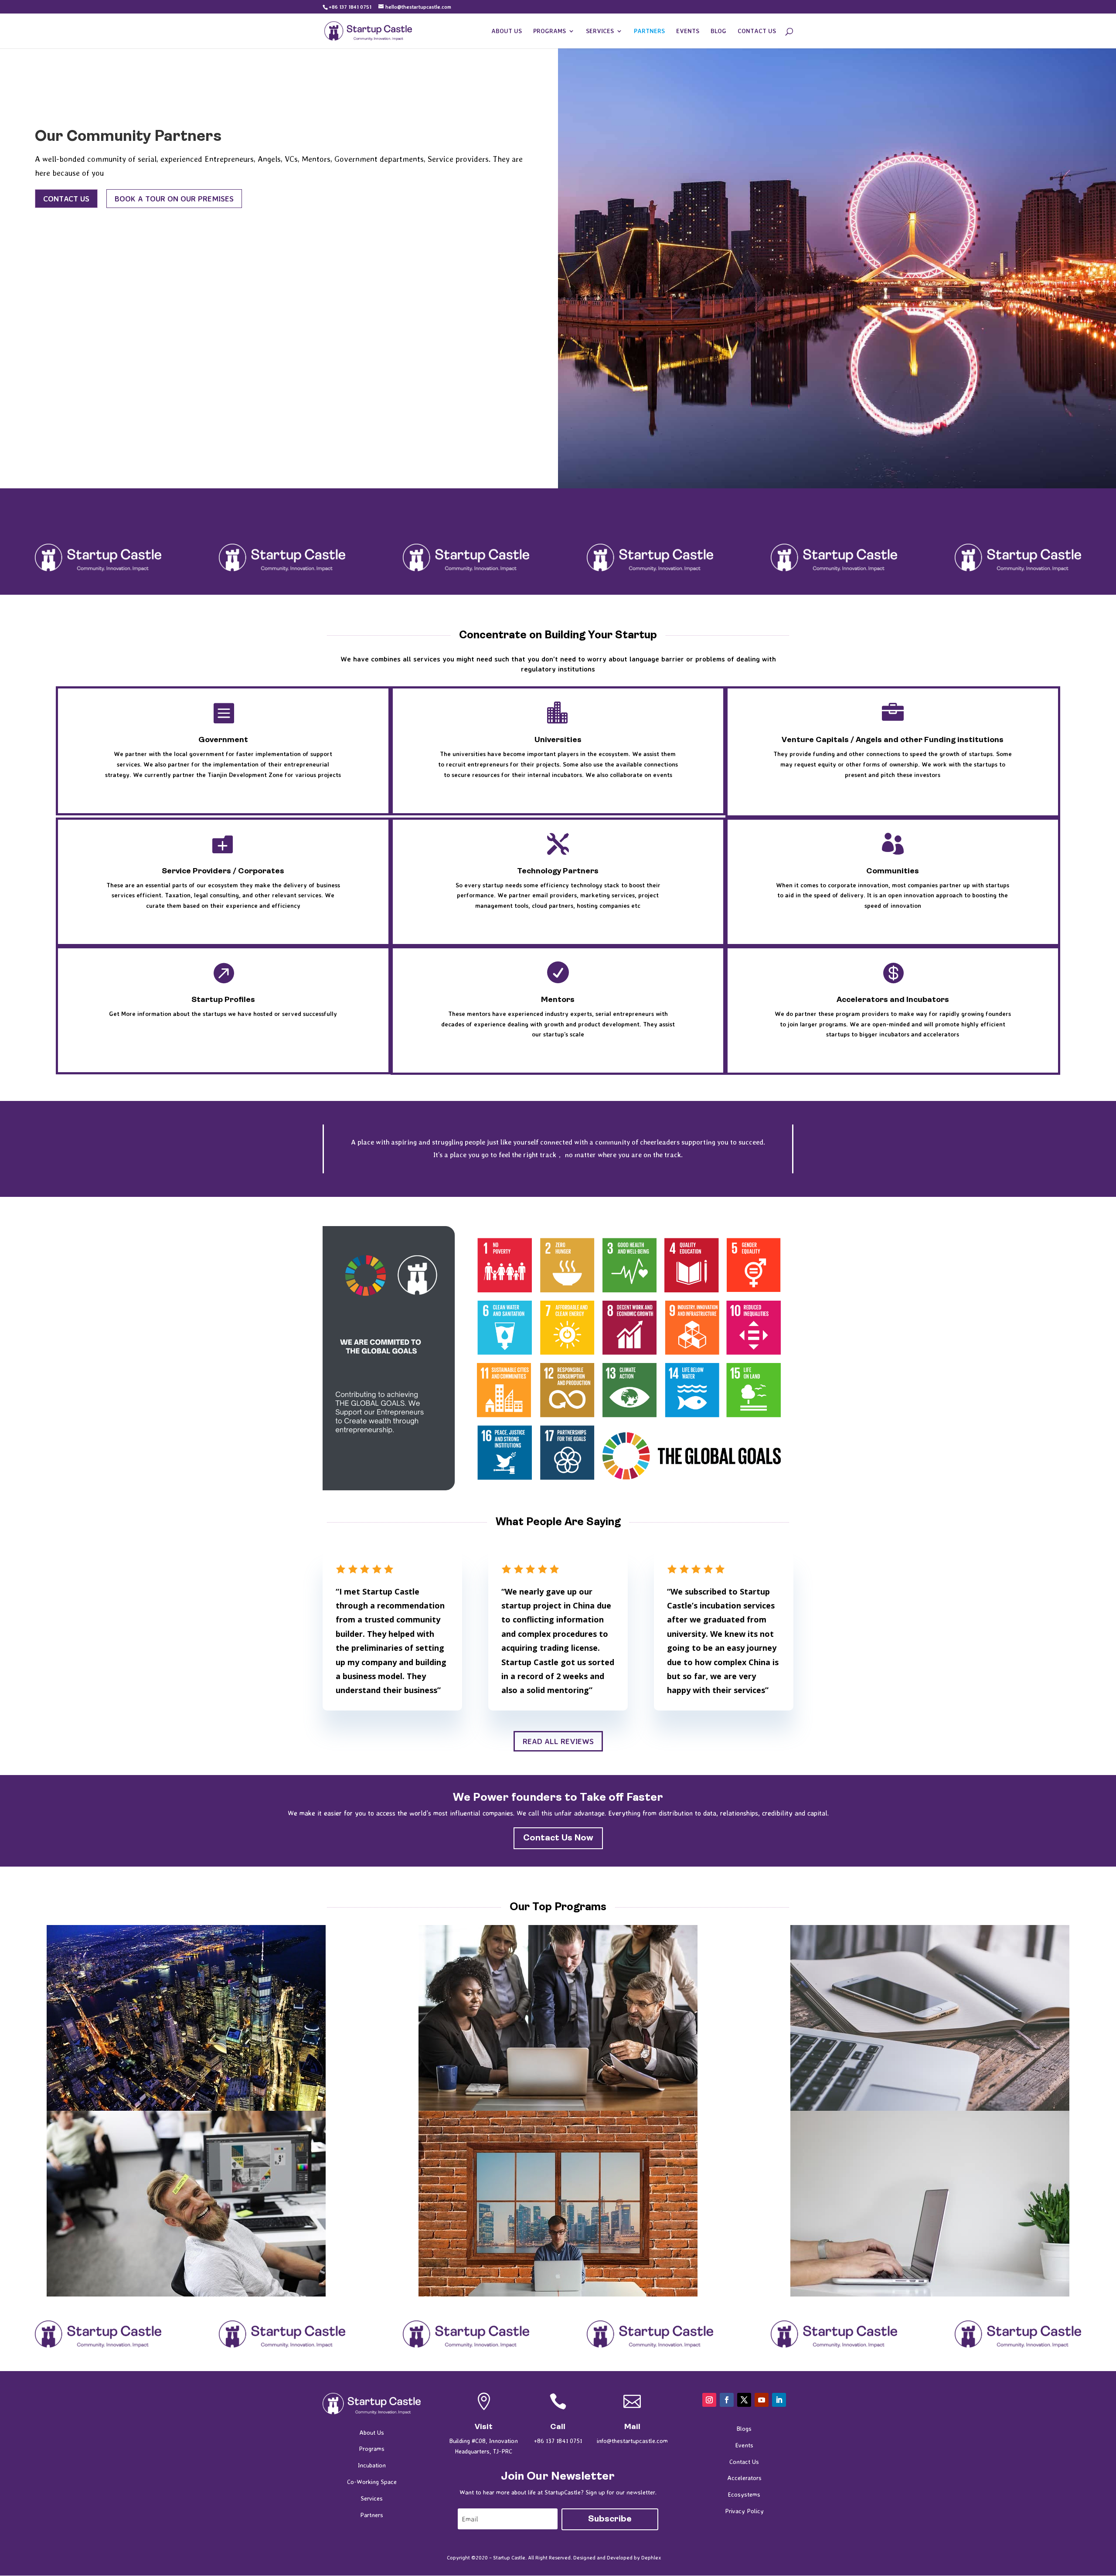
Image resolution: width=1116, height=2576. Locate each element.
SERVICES (600, 31)
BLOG (718, 31)
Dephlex (651, 2557)
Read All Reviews (558, 1741)
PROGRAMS (549, 31)
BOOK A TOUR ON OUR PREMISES (174, 198)
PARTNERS (649, 31)
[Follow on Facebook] (727, 2400)
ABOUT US (507, 31)
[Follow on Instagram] (709, 2400)
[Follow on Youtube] (762, 2400)
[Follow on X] (744, 2400)
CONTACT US (757, 31)
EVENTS (688, 31)
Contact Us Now (558, 1838)
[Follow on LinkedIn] (779, 2400)
